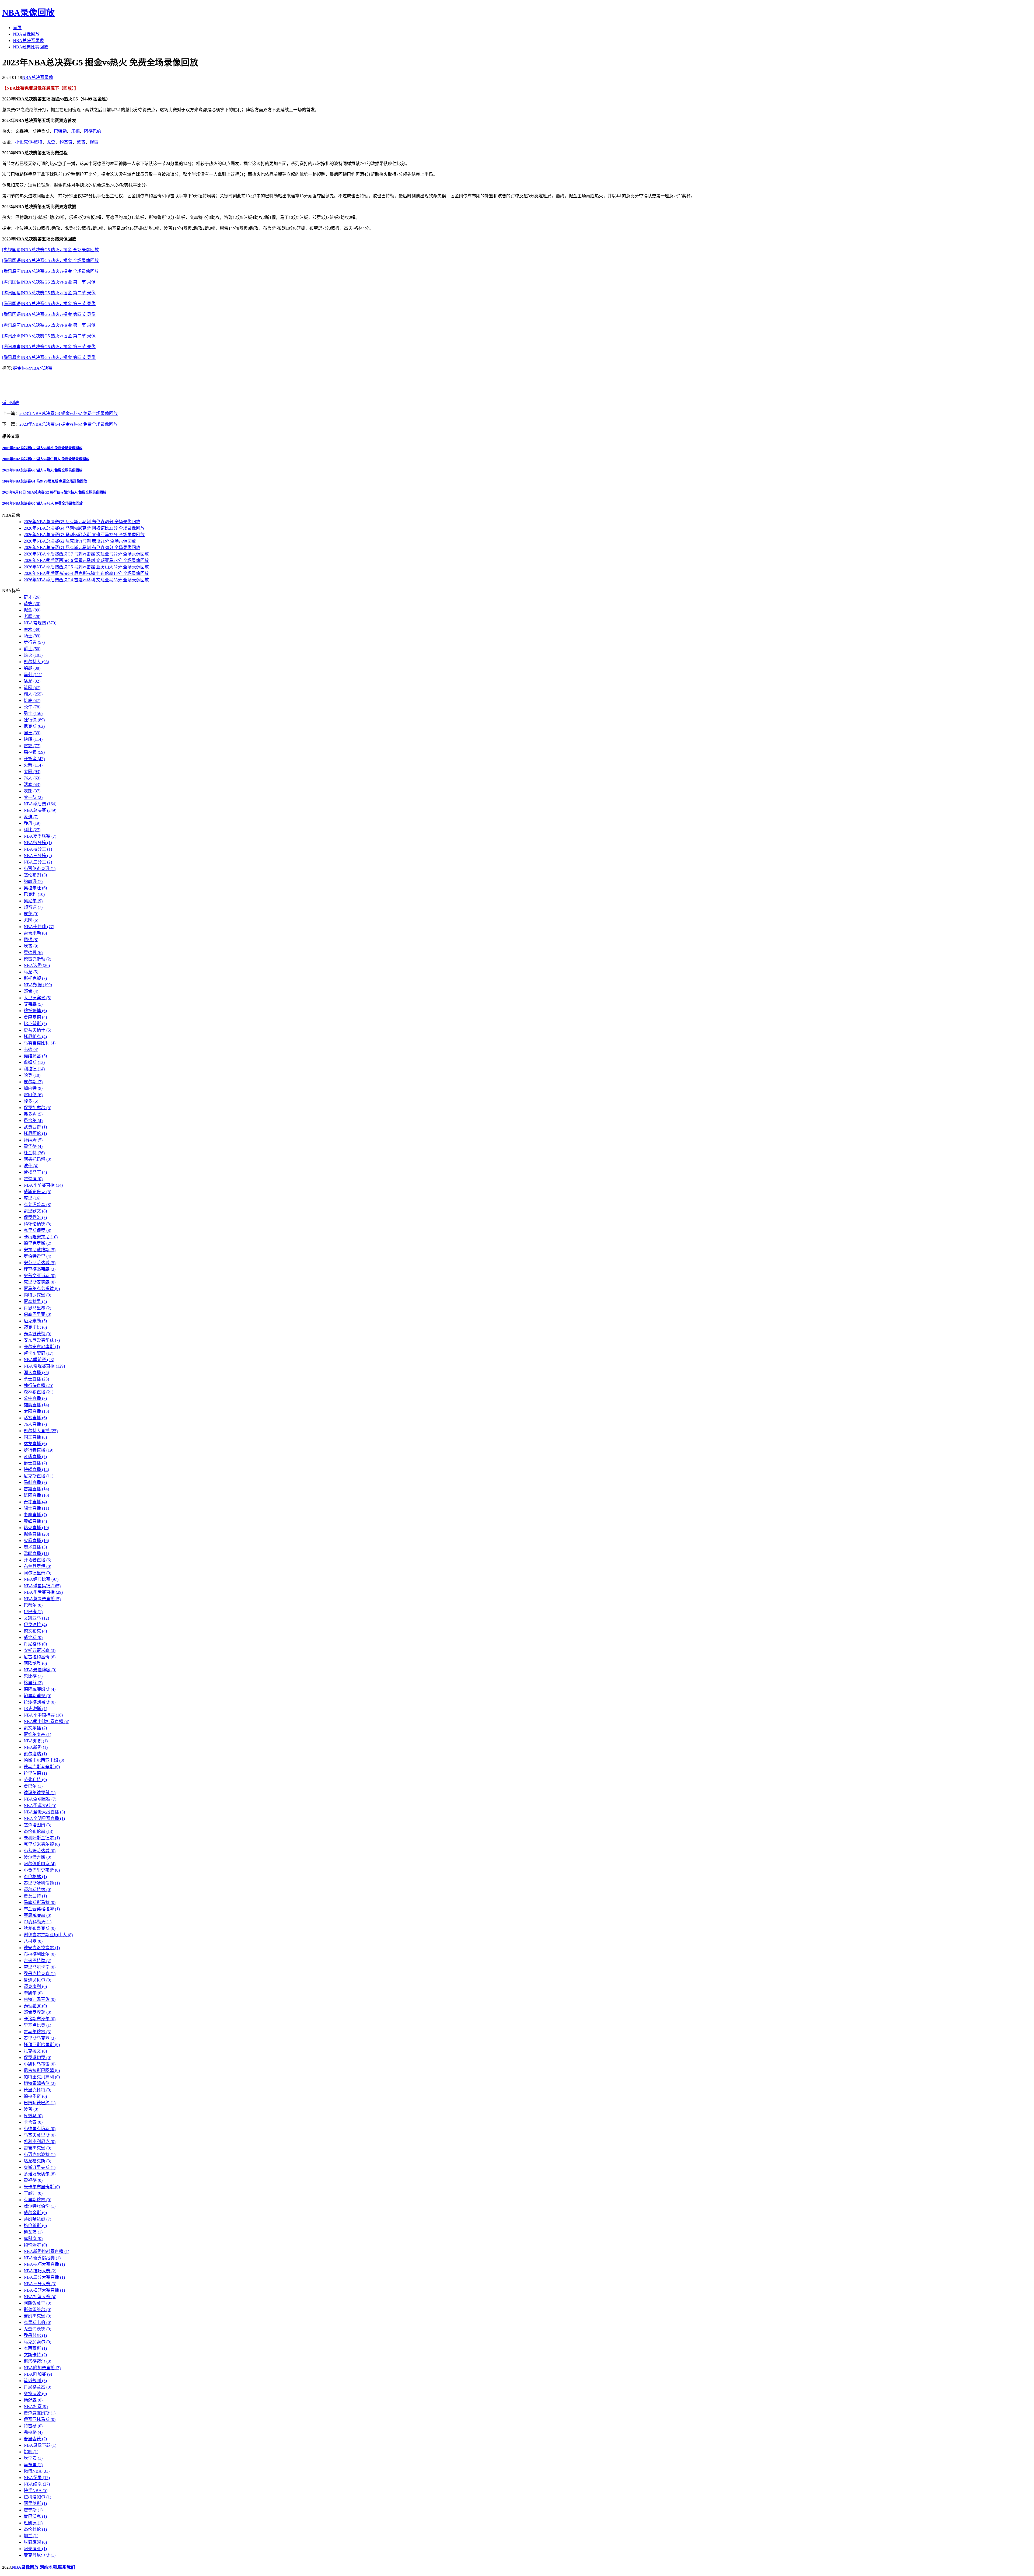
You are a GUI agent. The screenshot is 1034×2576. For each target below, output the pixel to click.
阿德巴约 (93, 131)
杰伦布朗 (35, 875)
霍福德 (33, 2180)
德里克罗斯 (37, 1243)
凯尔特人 (36, 662)
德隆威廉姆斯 (40, 1689)
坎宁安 (33, 2458)
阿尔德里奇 (37, 1573)
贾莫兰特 (35, 1896)
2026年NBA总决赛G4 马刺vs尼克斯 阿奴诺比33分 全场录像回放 (84, 528)
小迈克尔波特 (40, 2154)
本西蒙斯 (35, 2348)
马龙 (31, 972)
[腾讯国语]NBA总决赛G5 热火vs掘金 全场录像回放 (50, 261)
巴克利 (34, 894)
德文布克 (35, 1631)
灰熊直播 (35, 1457)
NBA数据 (38, 985)
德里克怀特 (37, 2090)
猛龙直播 (35, 1444)
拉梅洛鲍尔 (37, 2497)
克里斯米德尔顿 (42, 1844)
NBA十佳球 (39, 927)
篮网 (32, 688)
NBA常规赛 (40, 623)
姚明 (31, 2452)
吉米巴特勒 (37, 1961)
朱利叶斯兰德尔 (42, 1838)
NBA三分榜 (38, 856)
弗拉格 (33, 2432)
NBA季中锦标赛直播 (46, 1722)
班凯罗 (33, 2523)
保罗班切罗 (37, 2058)
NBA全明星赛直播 (44, 1818)
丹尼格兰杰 (37, 2387)
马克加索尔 (37, 2342)
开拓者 (34, 759)
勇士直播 (36, 1379)
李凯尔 (33, 1993)
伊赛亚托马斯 (40, 2419)
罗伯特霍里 (37, 1256)
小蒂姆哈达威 (40, 1851)
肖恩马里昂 (37, 1308)
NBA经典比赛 (41, 1579)
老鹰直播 (35, 1515)
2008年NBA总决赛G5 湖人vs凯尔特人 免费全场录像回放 (46, 459)
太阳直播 (36, 1411)
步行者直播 (39, 1450)
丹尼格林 (35, 1644)
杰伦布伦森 (39, 1831)
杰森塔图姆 (37, 1825)
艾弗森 (33, 1004)
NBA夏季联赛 (40, 836)
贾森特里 (35, 1301)
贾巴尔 (33, 1786)
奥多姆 (33, 1114)
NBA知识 (36, 1741)
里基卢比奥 (37, 2025)
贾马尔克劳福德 (42, 1289)
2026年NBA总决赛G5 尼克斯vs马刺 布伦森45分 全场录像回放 (82, 522)
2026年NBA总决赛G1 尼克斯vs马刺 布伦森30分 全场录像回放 (82, 548)
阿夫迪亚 (35, 2549)
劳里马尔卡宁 (40, 1967)
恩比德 (33, 1676)
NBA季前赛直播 (43, 1185)
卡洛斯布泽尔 (40, 2019)
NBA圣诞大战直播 (44, 1812)
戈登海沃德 (37, 2329)
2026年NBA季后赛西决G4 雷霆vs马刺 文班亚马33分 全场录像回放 (86, 580)
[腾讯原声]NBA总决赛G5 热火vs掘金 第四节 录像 (49, 357)
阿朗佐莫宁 (37, 2303)
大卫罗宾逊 (37, 998)
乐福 (75, 131)
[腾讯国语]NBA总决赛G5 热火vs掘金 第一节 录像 (49, 282)
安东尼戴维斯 (40, 1250)
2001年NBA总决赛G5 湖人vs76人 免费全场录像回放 (42, 503)
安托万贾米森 (40, 1650)
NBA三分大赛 (40, 2284)
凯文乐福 (35, 1728)
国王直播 (35, 1437)
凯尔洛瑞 (35, 1754)
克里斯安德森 (40, 1282)
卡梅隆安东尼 (41, 1237)
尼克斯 (34, 726)
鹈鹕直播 (36, 1553)
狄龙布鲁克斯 (40, 1928)
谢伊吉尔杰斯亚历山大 (48, 1935)
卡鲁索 (33, 2122)
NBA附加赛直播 (42, 2368)
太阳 (32, 772)
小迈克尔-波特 (29, 142)
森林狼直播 (39, 1392)
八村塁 (33, 1941)
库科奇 (33, 2238)
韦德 (31, 1049)
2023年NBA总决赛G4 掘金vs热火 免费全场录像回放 (69, 424)
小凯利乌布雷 (40, 2064)
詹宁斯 (33, 2510)
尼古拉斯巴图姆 (42, 2070)
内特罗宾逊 (37, 1295)
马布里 (33, 2465)
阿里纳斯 (35, 2503)
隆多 (31, 1101)
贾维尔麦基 (37, 1734)
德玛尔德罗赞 (40, 1793)
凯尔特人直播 (41, 1431)
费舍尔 (33, 1121)
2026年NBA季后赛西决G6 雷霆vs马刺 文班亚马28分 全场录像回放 (86, 560)
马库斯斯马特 (40, 1902)
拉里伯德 (35, 1773)
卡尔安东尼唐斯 (42, 1347)
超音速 (33, 907)
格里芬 (33, 1683)
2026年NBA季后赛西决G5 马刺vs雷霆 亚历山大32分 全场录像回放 (86, 567)
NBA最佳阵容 (40, 1670)
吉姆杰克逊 (37, 2316)
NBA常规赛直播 (44, 1366)
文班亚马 (36, 1618)
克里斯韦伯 (37, 2322)
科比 (32, 830)
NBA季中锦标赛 (43, 1715)
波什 (31, 1166)
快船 (33, 739)
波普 (81, 142)
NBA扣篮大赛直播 (44, 2290)
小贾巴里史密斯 (42, 1870)
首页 (17, 28)
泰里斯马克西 (40, 2038)
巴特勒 (60, 131)
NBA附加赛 (38, 2374)
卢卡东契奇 (39, 1353)
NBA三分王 (38, 862)
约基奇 (66, 142)
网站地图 (48, 2567)
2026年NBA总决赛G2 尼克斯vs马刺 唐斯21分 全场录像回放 (80, 541)
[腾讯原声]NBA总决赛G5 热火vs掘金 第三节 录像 (49, 347)
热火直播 (36, 1528)
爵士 (32, 649)
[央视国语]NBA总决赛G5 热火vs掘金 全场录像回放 (50, 250)
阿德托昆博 (37, 1159)
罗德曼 (33, 953)
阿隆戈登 (35, 1663)
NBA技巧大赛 (40, 2271)
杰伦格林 (35, 1877)
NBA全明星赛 (40, 1799)
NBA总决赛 (41, 368)
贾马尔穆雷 (37, 2032)
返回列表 (11, 403)
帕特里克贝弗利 (42, 2077)
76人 (32, 778)
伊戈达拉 (35, 1625)
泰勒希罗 (35, 2006)
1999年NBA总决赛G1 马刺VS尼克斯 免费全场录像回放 (45, 481)
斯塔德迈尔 (37, 2361)
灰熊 (32, 791)
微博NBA (37, 2471)
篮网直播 (36, 1495)
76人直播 (35, 1424)
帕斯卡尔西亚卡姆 (44, 1760)
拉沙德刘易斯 (40, 1702)
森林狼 (34, 752)
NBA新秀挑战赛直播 (46, 2251)
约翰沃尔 (35, 2245)
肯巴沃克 (35, 2516)
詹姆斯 (34, 1062)
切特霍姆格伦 (40, 2083)
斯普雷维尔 (37, 2310)
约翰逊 (33, 881)
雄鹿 (32, 700)
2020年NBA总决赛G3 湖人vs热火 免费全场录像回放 (42, 470)
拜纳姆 (33, 1140)
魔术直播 (35, 1547)
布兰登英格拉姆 (42, 1909)
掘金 (17, 368)
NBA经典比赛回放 (31, 47)
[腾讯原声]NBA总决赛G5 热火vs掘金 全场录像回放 (50, 271)
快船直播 (36, 1469)
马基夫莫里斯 (40, 2135)
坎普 (31, 946)
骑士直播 (36, 1508)
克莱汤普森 (37, 1205)
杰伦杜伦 (35, 2529)
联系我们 (67, 2567)
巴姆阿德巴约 (40, 2103)
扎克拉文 (35, 2051)
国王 (32, 733)
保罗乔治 (35, 1217)
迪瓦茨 (33, 2232)
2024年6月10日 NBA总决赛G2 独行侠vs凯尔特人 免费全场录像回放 (54, 492)
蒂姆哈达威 (37, 2219)
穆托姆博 (35, 1011)
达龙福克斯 (37, 2161)
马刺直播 (35, 1482)
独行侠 (34, 720)
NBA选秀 (37, 965)
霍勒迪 (33, 1179)
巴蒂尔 (33, 1605)
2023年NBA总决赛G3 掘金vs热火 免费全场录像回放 (69, 413)
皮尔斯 (33, 1082)
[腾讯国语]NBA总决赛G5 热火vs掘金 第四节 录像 (49, 314)
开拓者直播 (37, 1560)
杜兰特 (34, 1153)
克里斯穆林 (37, 2200)
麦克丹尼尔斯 (40, 2555)
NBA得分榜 (38, 843)
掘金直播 (36, 1534)
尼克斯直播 (39, 1476)
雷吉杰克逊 (37, 2148)
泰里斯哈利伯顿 (42, 1883)
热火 (26, 368)
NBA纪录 (37, 2478)
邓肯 (31, 991)
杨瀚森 (33, 2400)
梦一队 (33, 797)
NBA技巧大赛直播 (44, 2264)
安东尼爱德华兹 (42, 1340)
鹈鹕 (32, 668)
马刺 (33, 675)
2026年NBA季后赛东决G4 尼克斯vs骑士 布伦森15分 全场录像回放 (86, 573)
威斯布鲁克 (37, 1192)
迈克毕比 (35, 1327)
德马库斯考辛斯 (42, 1767)
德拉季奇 (35, 2096)
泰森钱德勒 (37, 1334)
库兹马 (33, 2116)
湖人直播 (36, 1373)
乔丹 (32, 823)
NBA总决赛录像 (28, 41)
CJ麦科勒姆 (38, 1922)
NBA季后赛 (40, 804)
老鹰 (32, 616)
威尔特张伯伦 (40, 2206)
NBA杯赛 (36, 2407)
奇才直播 (35, 1502)
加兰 (31, 2536)
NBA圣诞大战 (40, 1806)
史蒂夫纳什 (37, 1030)
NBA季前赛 (39, 1360)
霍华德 (33, 1146)
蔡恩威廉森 (37, 1915)
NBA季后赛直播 (43, 1592)
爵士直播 (35, 1463)
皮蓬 (31, 914)
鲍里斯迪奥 (37, 1696)
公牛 (32, 707)
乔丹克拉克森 (40, 1974)
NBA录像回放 (28, 13)
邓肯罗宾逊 (37, 2012)
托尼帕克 (35, 1037)
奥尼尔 (33, 901)
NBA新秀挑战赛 (42, 2258)
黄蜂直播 (35, 1521)
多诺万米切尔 (40, 2174)
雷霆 (32, 746)
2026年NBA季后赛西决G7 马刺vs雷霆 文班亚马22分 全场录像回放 (86, 554)
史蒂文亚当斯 (40, 1276)
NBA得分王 (38, 849)
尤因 (31, 920)
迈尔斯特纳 (37, 1890)
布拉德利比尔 (40, 1954)
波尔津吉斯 (37, 1857)
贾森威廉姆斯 (40, 2413)
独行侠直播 (39, 1385)
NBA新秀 (36, 1747)
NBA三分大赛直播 (44, 2277)
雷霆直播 (36, 1489)
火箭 (33, 765)
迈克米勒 (35, 1321)
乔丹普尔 (35, 2335)
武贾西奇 (35, 1127)
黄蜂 (32, 604)
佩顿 (31, 940)
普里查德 (35, 2439)
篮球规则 (35, 2381)
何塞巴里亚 (37, 1314)
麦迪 (31, 817)
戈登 (51, 142)
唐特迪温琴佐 (40, 1999)
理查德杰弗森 (40, 1269)
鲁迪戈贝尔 (37, 1980)
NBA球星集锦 (42, 1586)
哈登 (32, 1075)
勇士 (33, 713)
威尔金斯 (35, 2213)
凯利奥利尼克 (40, 2142)
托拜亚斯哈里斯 (42, 2045)
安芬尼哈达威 (40, 1263)
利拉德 (34, 1069)
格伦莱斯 (35, 2226)
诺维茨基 (35, 1056)
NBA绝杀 (37, 2484)
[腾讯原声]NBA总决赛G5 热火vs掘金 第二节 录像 (49, 336)
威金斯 (33, 1637)
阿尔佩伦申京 (40, 1864)
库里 (32, 1198)
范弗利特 (35, 1780)
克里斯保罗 (37, 1230)
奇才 (32, 597)
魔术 (32, 629)
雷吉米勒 (35, 933)
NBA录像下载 (40, 2445)
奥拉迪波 (35, 2394)
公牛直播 (35, 1398)
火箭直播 (36, 1541)
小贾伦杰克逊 (40, 868)
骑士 (32, 636)
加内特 (33, 1088)
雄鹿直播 (36, 1405)
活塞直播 (35, 1418)
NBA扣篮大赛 (40, 2297)
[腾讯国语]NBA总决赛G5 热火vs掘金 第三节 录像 (49, 304)
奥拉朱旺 (35, 888)
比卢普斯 (35, 1024)
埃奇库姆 (35, 2542)
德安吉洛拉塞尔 (42, 1948)
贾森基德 (35, 1017)
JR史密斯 (35, 1709)
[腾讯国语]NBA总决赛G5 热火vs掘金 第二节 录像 (49, 293)
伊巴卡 (33, 1612)
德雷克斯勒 (37, 959)
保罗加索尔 (37, 1108)
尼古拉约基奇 (40, 1657)
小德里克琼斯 (40, 2129)
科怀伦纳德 (37, 1224)
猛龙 (32, 681)
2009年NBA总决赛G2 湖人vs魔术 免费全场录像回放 (42, 448)
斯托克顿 (35, 978)
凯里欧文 (35, 1211)
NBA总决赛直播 (42, 1599)
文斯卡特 (35, 2355)
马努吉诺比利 (40, 1043)
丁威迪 (33, 2193)
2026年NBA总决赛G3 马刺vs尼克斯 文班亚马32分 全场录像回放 (84, 535)
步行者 (34, 642)
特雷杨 (33, 2426)
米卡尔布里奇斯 (42, 2187)
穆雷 (94, 142)
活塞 (32, 784)
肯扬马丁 (35, 1172)
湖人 (33, 694)
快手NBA (36, 2491)
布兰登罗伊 (37, 1566)
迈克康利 (35, 1986)
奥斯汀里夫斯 (40, 2167)
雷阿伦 (33, 1095)
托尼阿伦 (35, 1133)
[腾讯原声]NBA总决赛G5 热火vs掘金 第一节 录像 (49, 325)
